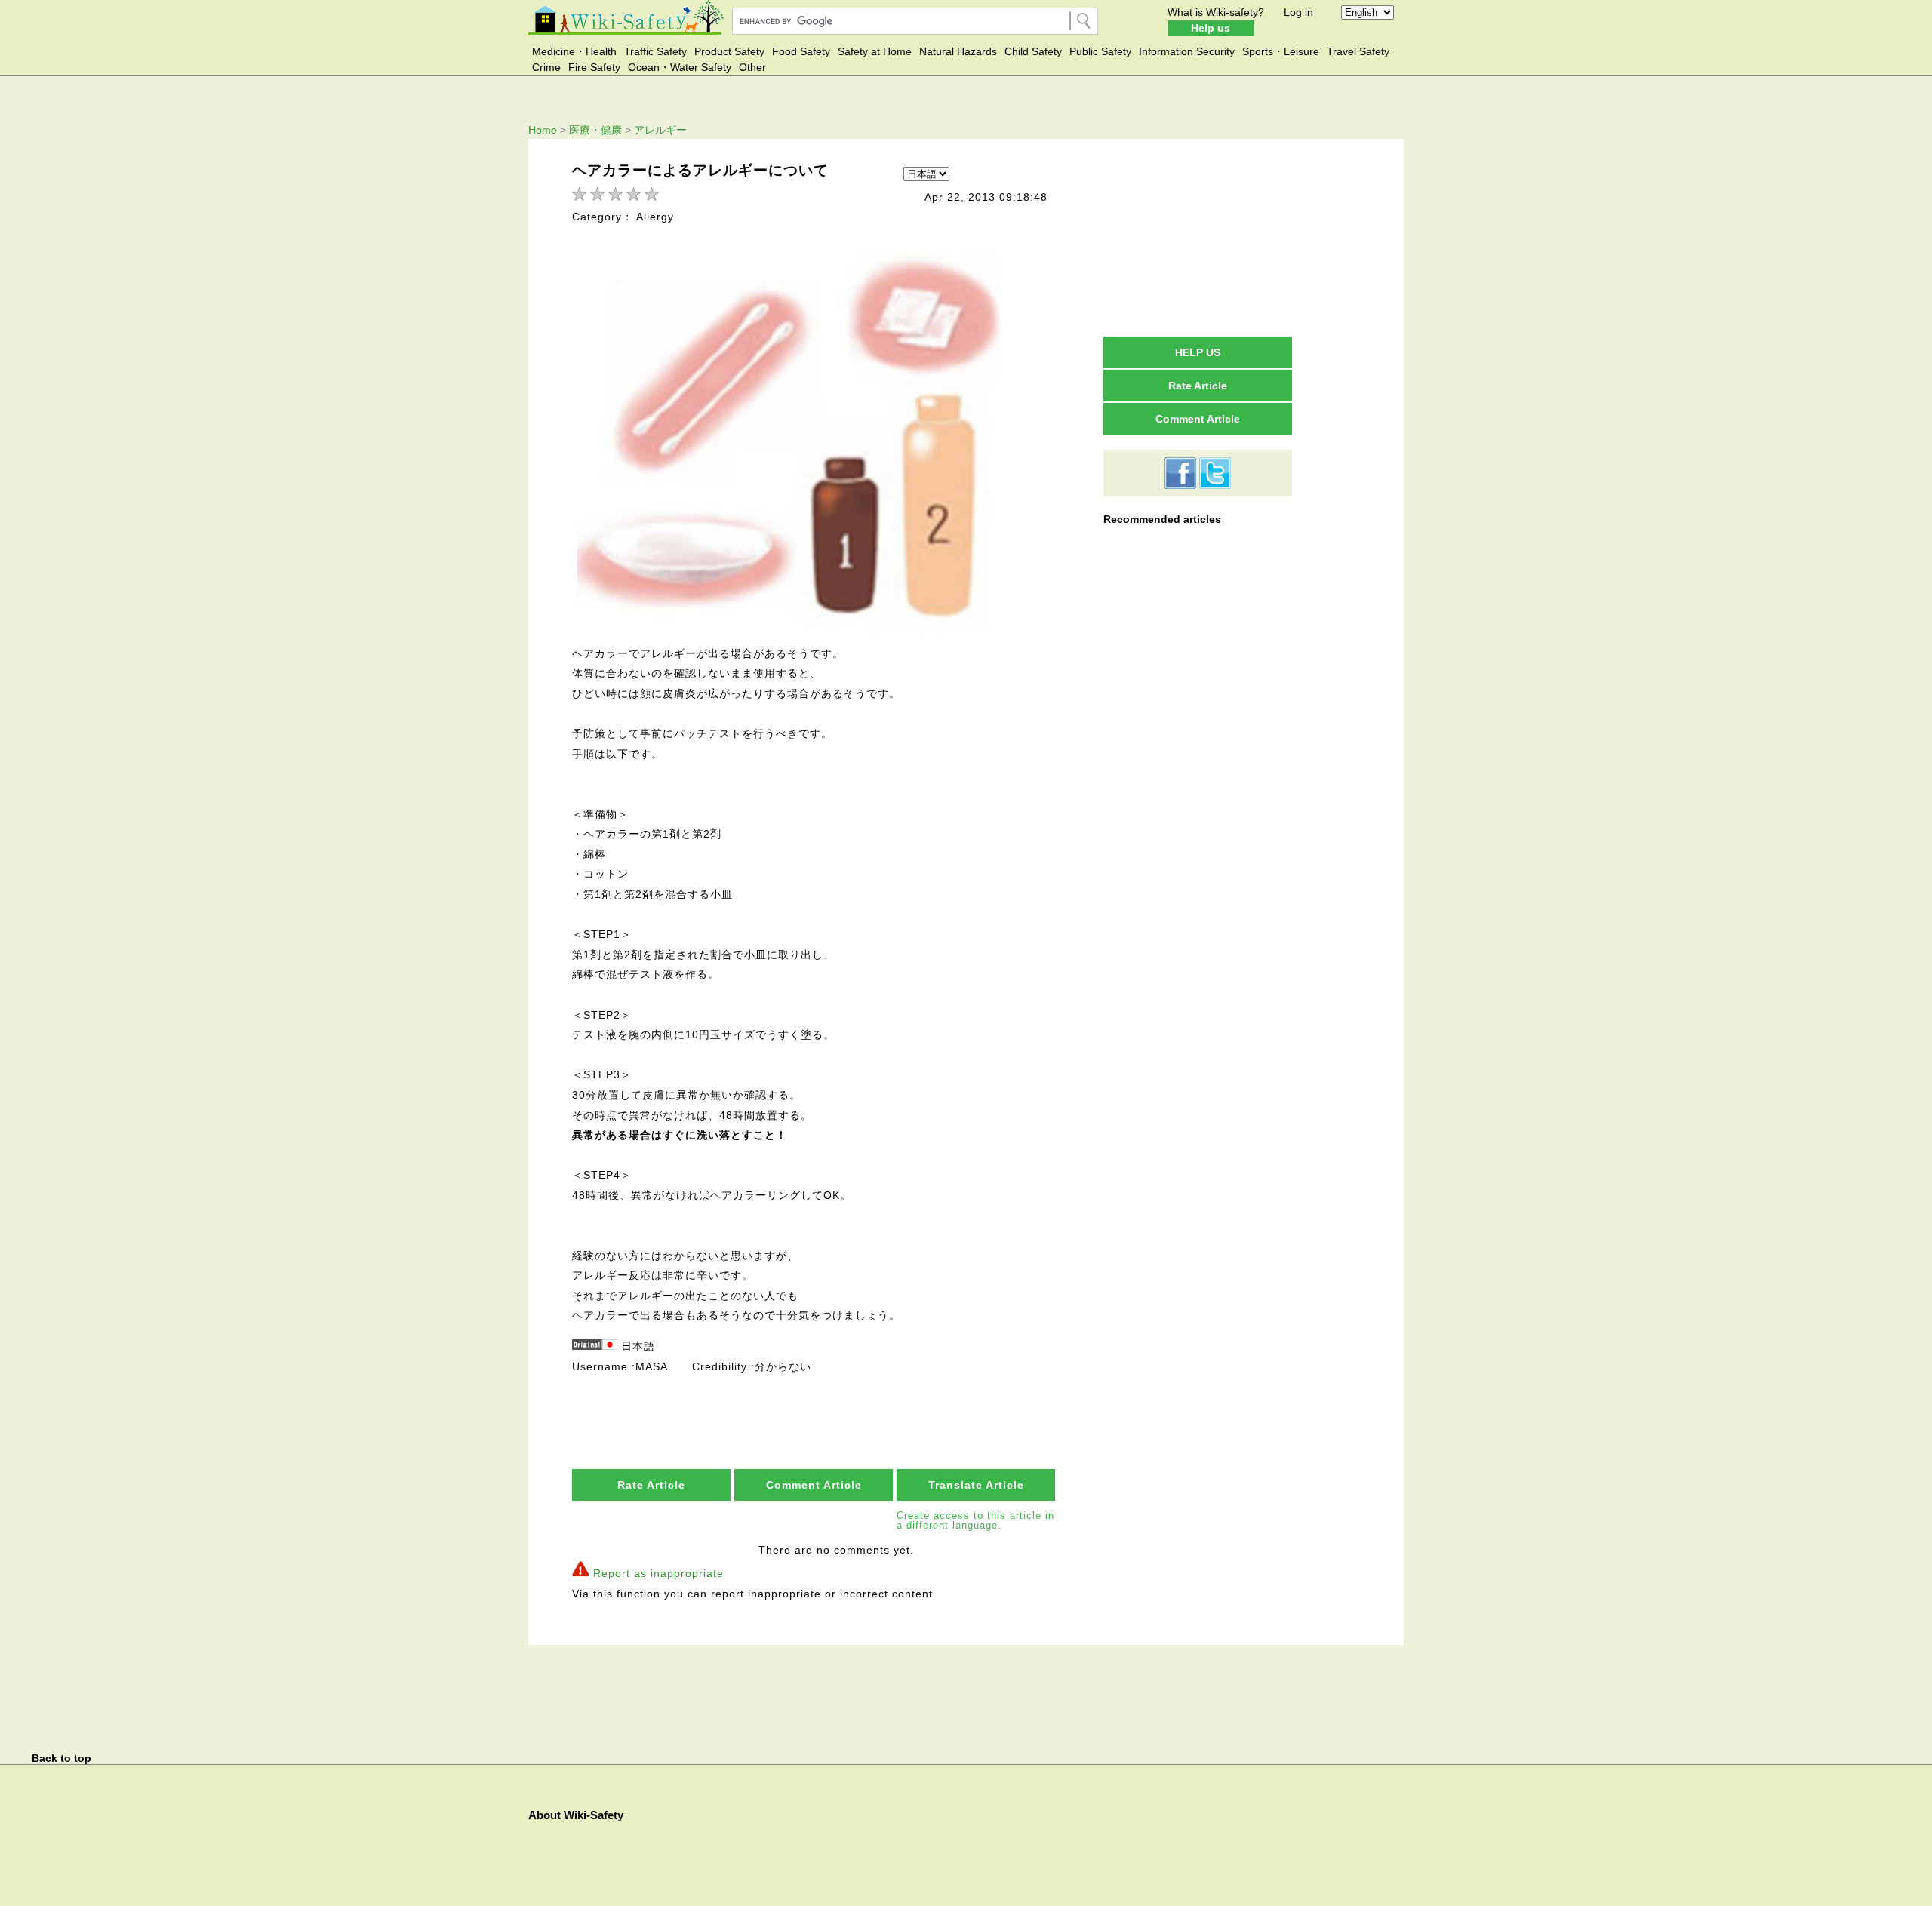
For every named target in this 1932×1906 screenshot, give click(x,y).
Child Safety (1033, 51)
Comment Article (814, 1485)
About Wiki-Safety (576, 1815)
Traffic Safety (655, 51)
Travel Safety (1358, 51)
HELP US (1198, 352)
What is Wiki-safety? (1216, 12)
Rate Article (651, 1485)
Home (543, 130)
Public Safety (1100, 51)
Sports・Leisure (1281, 51)
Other (752, 67)
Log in (1298, 12)
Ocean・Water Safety (680, 67)
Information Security (1187, 51)
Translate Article (976, 1485)
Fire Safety (594, 67)
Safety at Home (875, 51)
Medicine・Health (574, 51)
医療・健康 (595, 130)
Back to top (62, 1758)
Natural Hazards (958, 51)
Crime (546, 67)
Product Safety (729, 51)
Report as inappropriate (658, 1573)
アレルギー (660, 130)
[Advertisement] (1198, 237)
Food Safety (801, 51)
